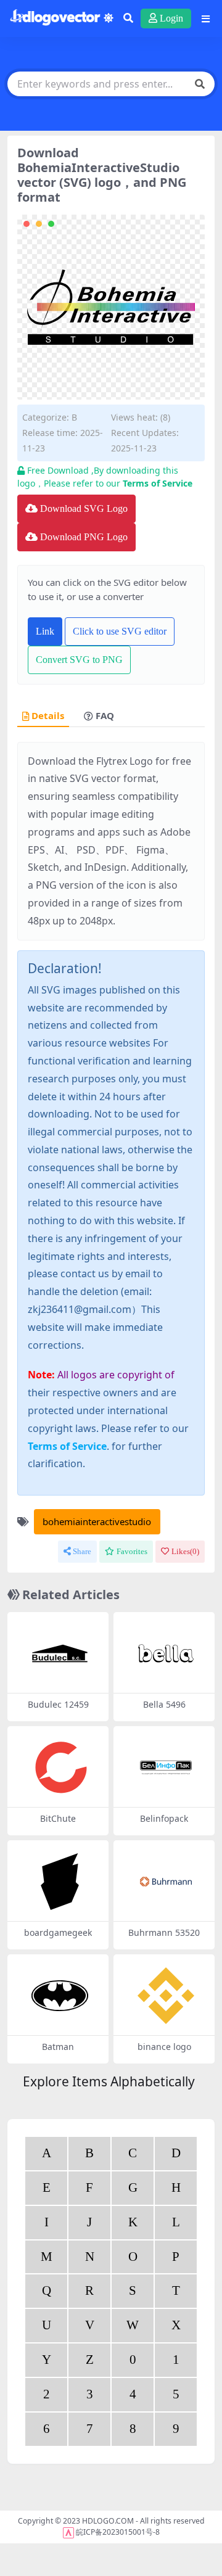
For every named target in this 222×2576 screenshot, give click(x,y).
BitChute (58, 1818)
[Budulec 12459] (60, 1653)
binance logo (164, 2047)
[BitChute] (60, 1767)
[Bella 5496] (166, 1653)
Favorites (132, 1551)
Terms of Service (158, 483)
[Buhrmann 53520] (166, 1882)
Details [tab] (48, 716)
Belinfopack (164, 1818)
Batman (58, 2047)
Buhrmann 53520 (164, 1932)
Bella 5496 (164, 1704)
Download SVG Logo (84, 508)
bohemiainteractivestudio (97, 1521)
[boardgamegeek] (60, 1882)
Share (82, 1551)
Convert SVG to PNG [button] (79, 660)
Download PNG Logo (84, 537)
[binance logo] (166, 1996)
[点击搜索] (200, 84)
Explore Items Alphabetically (109, 2081)
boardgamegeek (58, 1932)
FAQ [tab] (105, 716)
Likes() (185, 1551)
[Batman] (60, 1996)
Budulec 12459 (58, 1704)
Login (171, 18)
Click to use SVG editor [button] (120, 631)
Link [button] (45, 631)
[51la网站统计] (68, 2532)
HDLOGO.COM (108, 2521)
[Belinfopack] (166, 1767)
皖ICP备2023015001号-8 (118, 2532)
